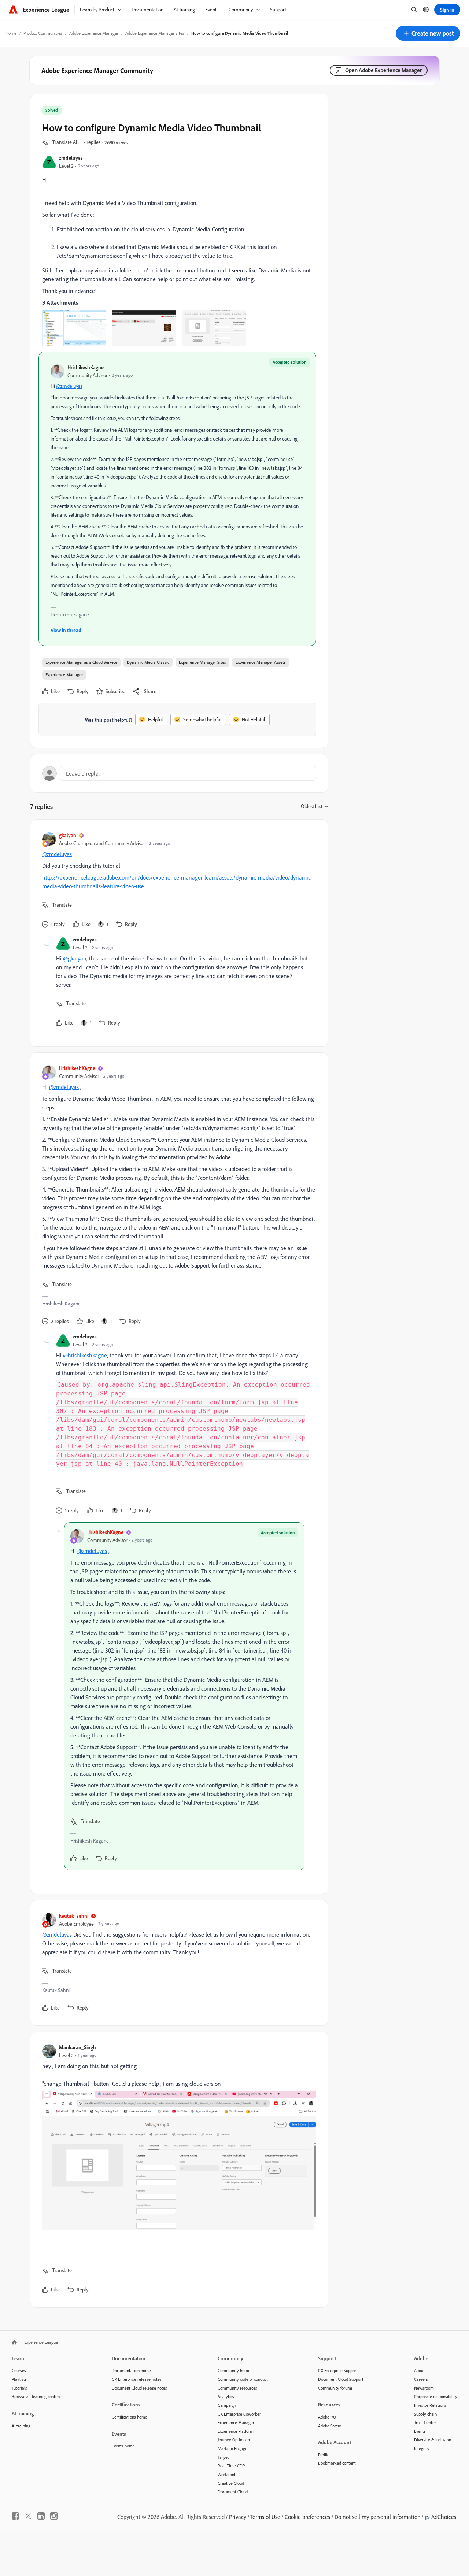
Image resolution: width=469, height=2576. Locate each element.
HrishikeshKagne (86, 367)
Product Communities (43, 33)
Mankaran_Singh (77, 2047)
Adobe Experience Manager (94, 33)
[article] (177, 881)
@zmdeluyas (69, 386)
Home (11, 33)
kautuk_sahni (74, 1916)
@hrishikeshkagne (85, 1355)
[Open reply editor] (179, 773)
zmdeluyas (71, 158)
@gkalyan (75, 958)
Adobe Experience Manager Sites (155, 33)
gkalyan (68, 835)
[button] (428, 33)
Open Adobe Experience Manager (383, 70)
